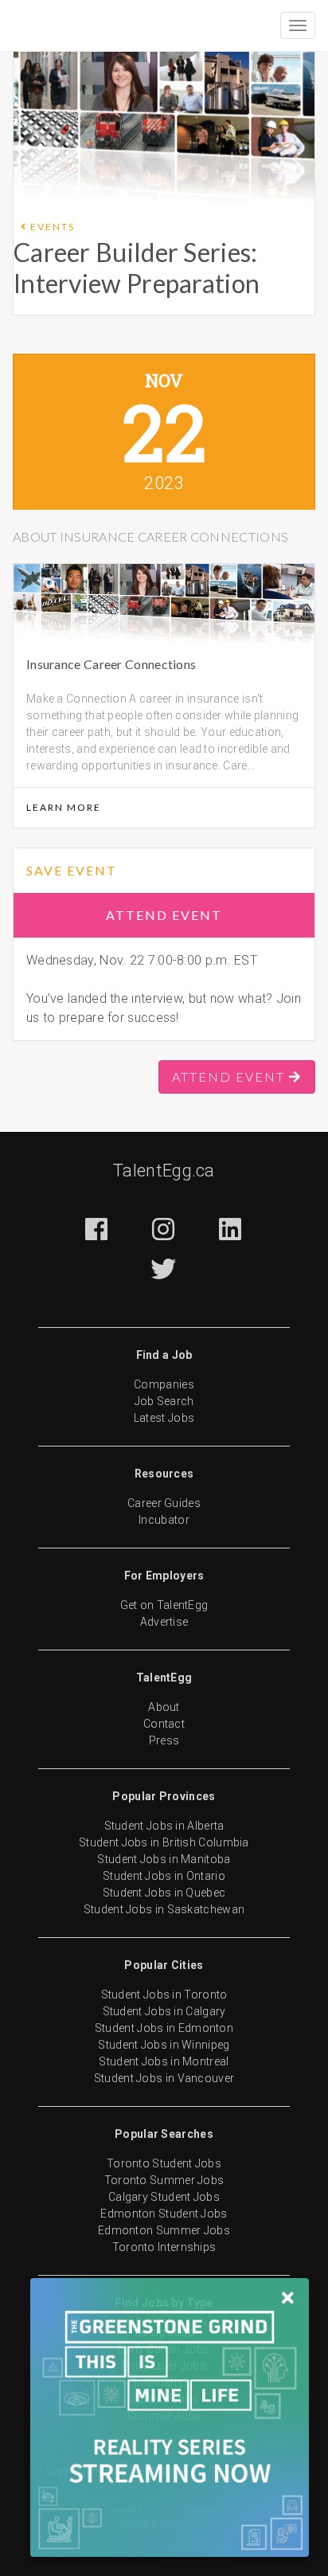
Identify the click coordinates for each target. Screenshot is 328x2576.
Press (164, 1740)
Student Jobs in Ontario (164, 1876)
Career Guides (164, 1503)
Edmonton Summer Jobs (164, 2230)
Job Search (164, 1401)
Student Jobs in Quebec (164, 1893)
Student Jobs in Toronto (164, 1995)
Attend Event (164, 915)
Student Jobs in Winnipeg (164, 2045)
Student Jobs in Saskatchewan (164, 1909)
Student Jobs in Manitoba (164, 1859)
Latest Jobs (164, 1418)
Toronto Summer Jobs (164, 2180)
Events (51, 227)
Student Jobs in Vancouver (164, 2078)
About (164, 1707)
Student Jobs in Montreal (164, 2061)
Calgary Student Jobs (164, 2197)
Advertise (164, 1622)
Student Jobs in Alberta (164, 1826)
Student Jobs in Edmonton (164, 2028)
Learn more (64, 807)
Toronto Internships (164, 2247)
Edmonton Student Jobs (164, 2214)
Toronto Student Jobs (164, 2163)
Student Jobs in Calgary (164, 2011)
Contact (164, 1724)
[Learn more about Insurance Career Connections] (71, 159)
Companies (164, 1384)
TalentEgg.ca (164, 1171)
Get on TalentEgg (164, 1605)
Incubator (164, 1520)
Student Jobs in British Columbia (164, 1842)
